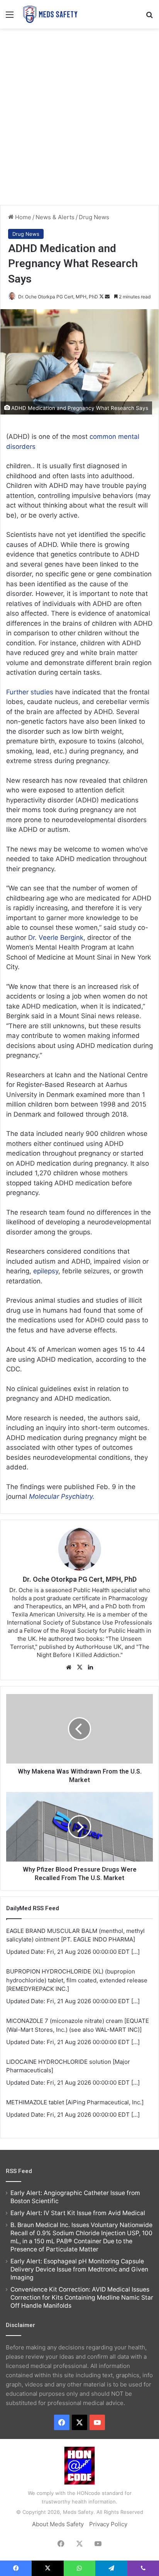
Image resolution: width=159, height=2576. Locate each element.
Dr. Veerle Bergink (56, 938)
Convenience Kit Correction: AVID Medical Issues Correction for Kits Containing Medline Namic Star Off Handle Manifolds (82, 2298)
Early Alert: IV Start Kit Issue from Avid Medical (78, 2213)
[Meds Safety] (50, 14)
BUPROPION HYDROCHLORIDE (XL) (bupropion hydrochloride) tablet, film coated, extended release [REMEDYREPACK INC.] (77, 1980)
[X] (79, 1667)
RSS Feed (19, 2171)
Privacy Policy (108, 2524)
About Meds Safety (58, 2524)
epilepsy (46, 1271)
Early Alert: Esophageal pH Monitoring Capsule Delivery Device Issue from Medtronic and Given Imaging (79, 2269)
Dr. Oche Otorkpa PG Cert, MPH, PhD (58, 297)
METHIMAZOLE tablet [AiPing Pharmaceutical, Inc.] (75, 2102)
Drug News (94, 217)
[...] (135, 1952)
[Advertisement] (79, 116)
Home (22, 217)
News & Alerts (55, 217)
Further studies (30, 692)
